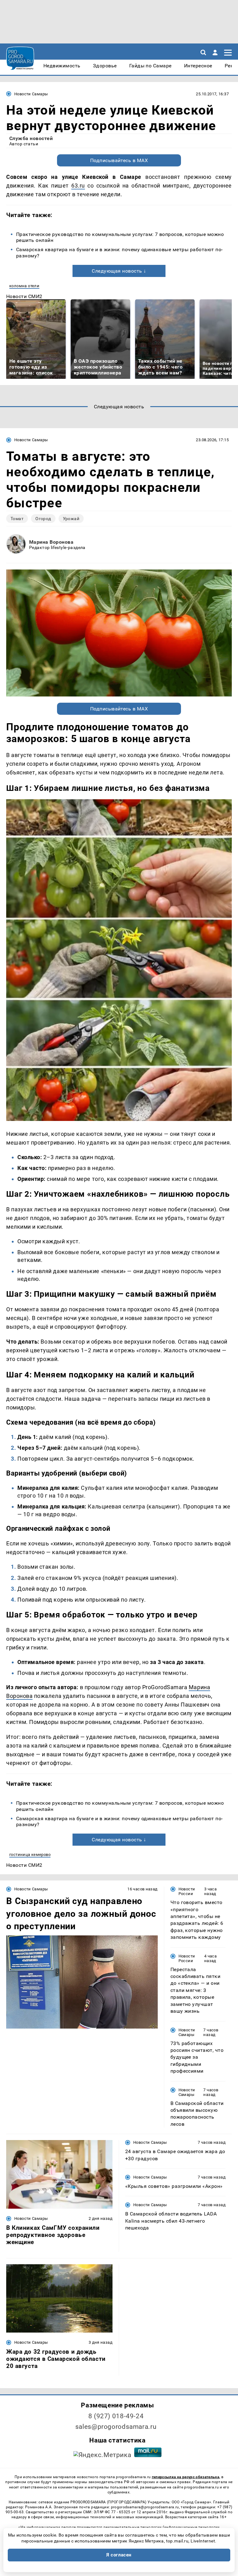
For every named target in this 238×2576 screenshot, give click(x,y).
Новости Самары (31, 94)
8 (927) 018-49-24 (116, 2416)
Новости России (187, 1891)
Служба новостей (31, 138)
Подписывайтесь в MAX (119, 160)
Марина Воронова (51, 542)
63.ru (78, 186)
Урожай (71, 519)
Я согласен (119, 2555)
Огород (43, 519)
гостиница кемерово (30, 1855)
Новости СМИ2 (24, 296)
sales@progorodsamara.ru (116, 2427)
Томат (17, 519)
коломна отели (24, 286)
